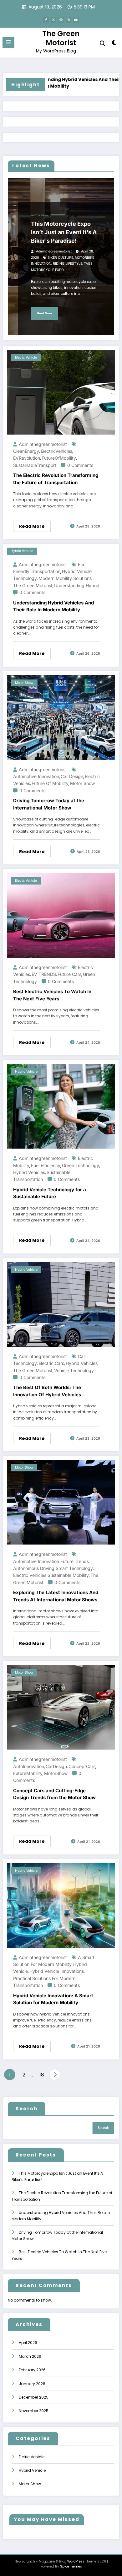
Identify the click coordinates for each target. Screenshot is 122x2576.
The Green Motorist (61, 38)
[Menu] (8, 42)
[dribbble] (61, 20)
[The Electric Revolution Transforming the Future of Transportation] (61, 392)
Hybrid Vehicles (29, 1172)
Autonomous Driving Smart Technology (53, 1568)
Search (27, 2109)
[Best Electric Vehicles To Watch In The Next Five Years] (61, 915)
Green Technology (81, 1165)
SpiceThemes (71, 2566)
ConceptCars (82, 1766)
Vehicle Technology (74, 1370)
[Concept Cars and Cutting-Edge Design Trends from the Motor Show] (61, 1707)
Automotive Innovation (36, 776)
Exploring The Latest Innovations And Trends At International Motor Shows (56, 1596)
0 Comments (80, 465)
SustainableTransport (35, 465)
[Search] (103, 43)
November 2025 (34, 2411)
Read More (45, 313)
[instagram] (69, 20)
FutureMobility (28, 1773)
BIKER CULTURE (60, 258)
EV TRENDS (44, 974)
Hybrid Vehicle (22, 551)
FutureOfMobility (59, 458)
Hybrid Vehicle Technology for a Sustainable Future (50, 1193)
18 (42, 2075)
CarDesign (56, 1766)
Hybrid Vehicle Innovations (57, 1971)
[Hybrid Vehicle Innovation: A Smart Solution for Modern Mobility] (61, 1905)
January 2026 (32, 2384)
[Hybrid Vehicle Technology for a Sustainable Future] (61, 1106)
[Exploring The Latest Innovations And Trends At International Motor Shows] (61, 1502)
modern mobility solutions (65, 578)
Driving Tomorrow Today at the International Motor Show (49, 804)
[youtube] (76, 20)
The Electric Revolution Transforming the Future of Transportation (56, 479)
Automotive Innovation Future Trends (51, 1561)
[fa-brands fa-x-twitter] (53, 20)
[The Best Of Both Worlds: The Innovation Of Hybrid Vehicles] (61, 1304)
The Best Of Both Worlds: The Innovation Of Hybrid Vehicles (47, 1391)
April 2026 (28, 2343)
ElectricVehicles (56, 451)
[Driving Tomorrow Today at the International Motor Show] (61, 717)
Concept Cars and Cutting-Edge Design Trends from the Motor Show (54, 1794)
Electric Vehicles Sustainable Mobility (51, 1575)
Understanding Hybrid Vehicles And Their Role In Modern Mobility (57, 83)
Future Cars (69, 974)
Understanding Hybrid (77, 585)
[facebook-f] (46, 20)
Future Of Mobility (50, 783)
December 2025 (34, 2397)
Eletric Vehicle (26, 357)
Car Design (72, 776)
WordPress (76, 2561)
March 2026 (30, 2356)
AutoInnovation (29, 1766)
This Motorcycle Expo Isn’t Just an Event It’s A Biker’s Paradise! (64, 232)
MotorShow (56, 1773)
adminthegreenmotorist (54, 251)
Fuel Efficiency (46, 1165)
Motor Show (40, 216)
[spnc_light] (114, 44)
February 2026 (32, 2370)
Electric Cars (51, 1363)
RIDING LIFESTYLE (68, 264)
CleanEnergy (26, 451)
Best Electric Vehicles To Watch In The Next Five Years (52, 995)
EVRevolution (27, 458)
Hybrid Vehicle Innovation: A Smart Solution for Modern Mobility (53, 1999)
